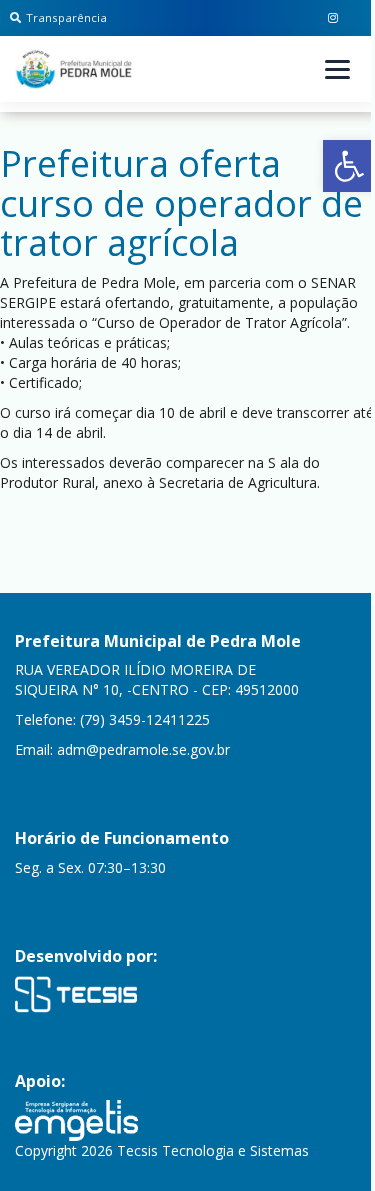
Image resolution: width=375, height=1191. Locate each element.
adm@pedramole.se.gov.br (143, 749)
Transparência (66, 17)
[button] (349, 166)
